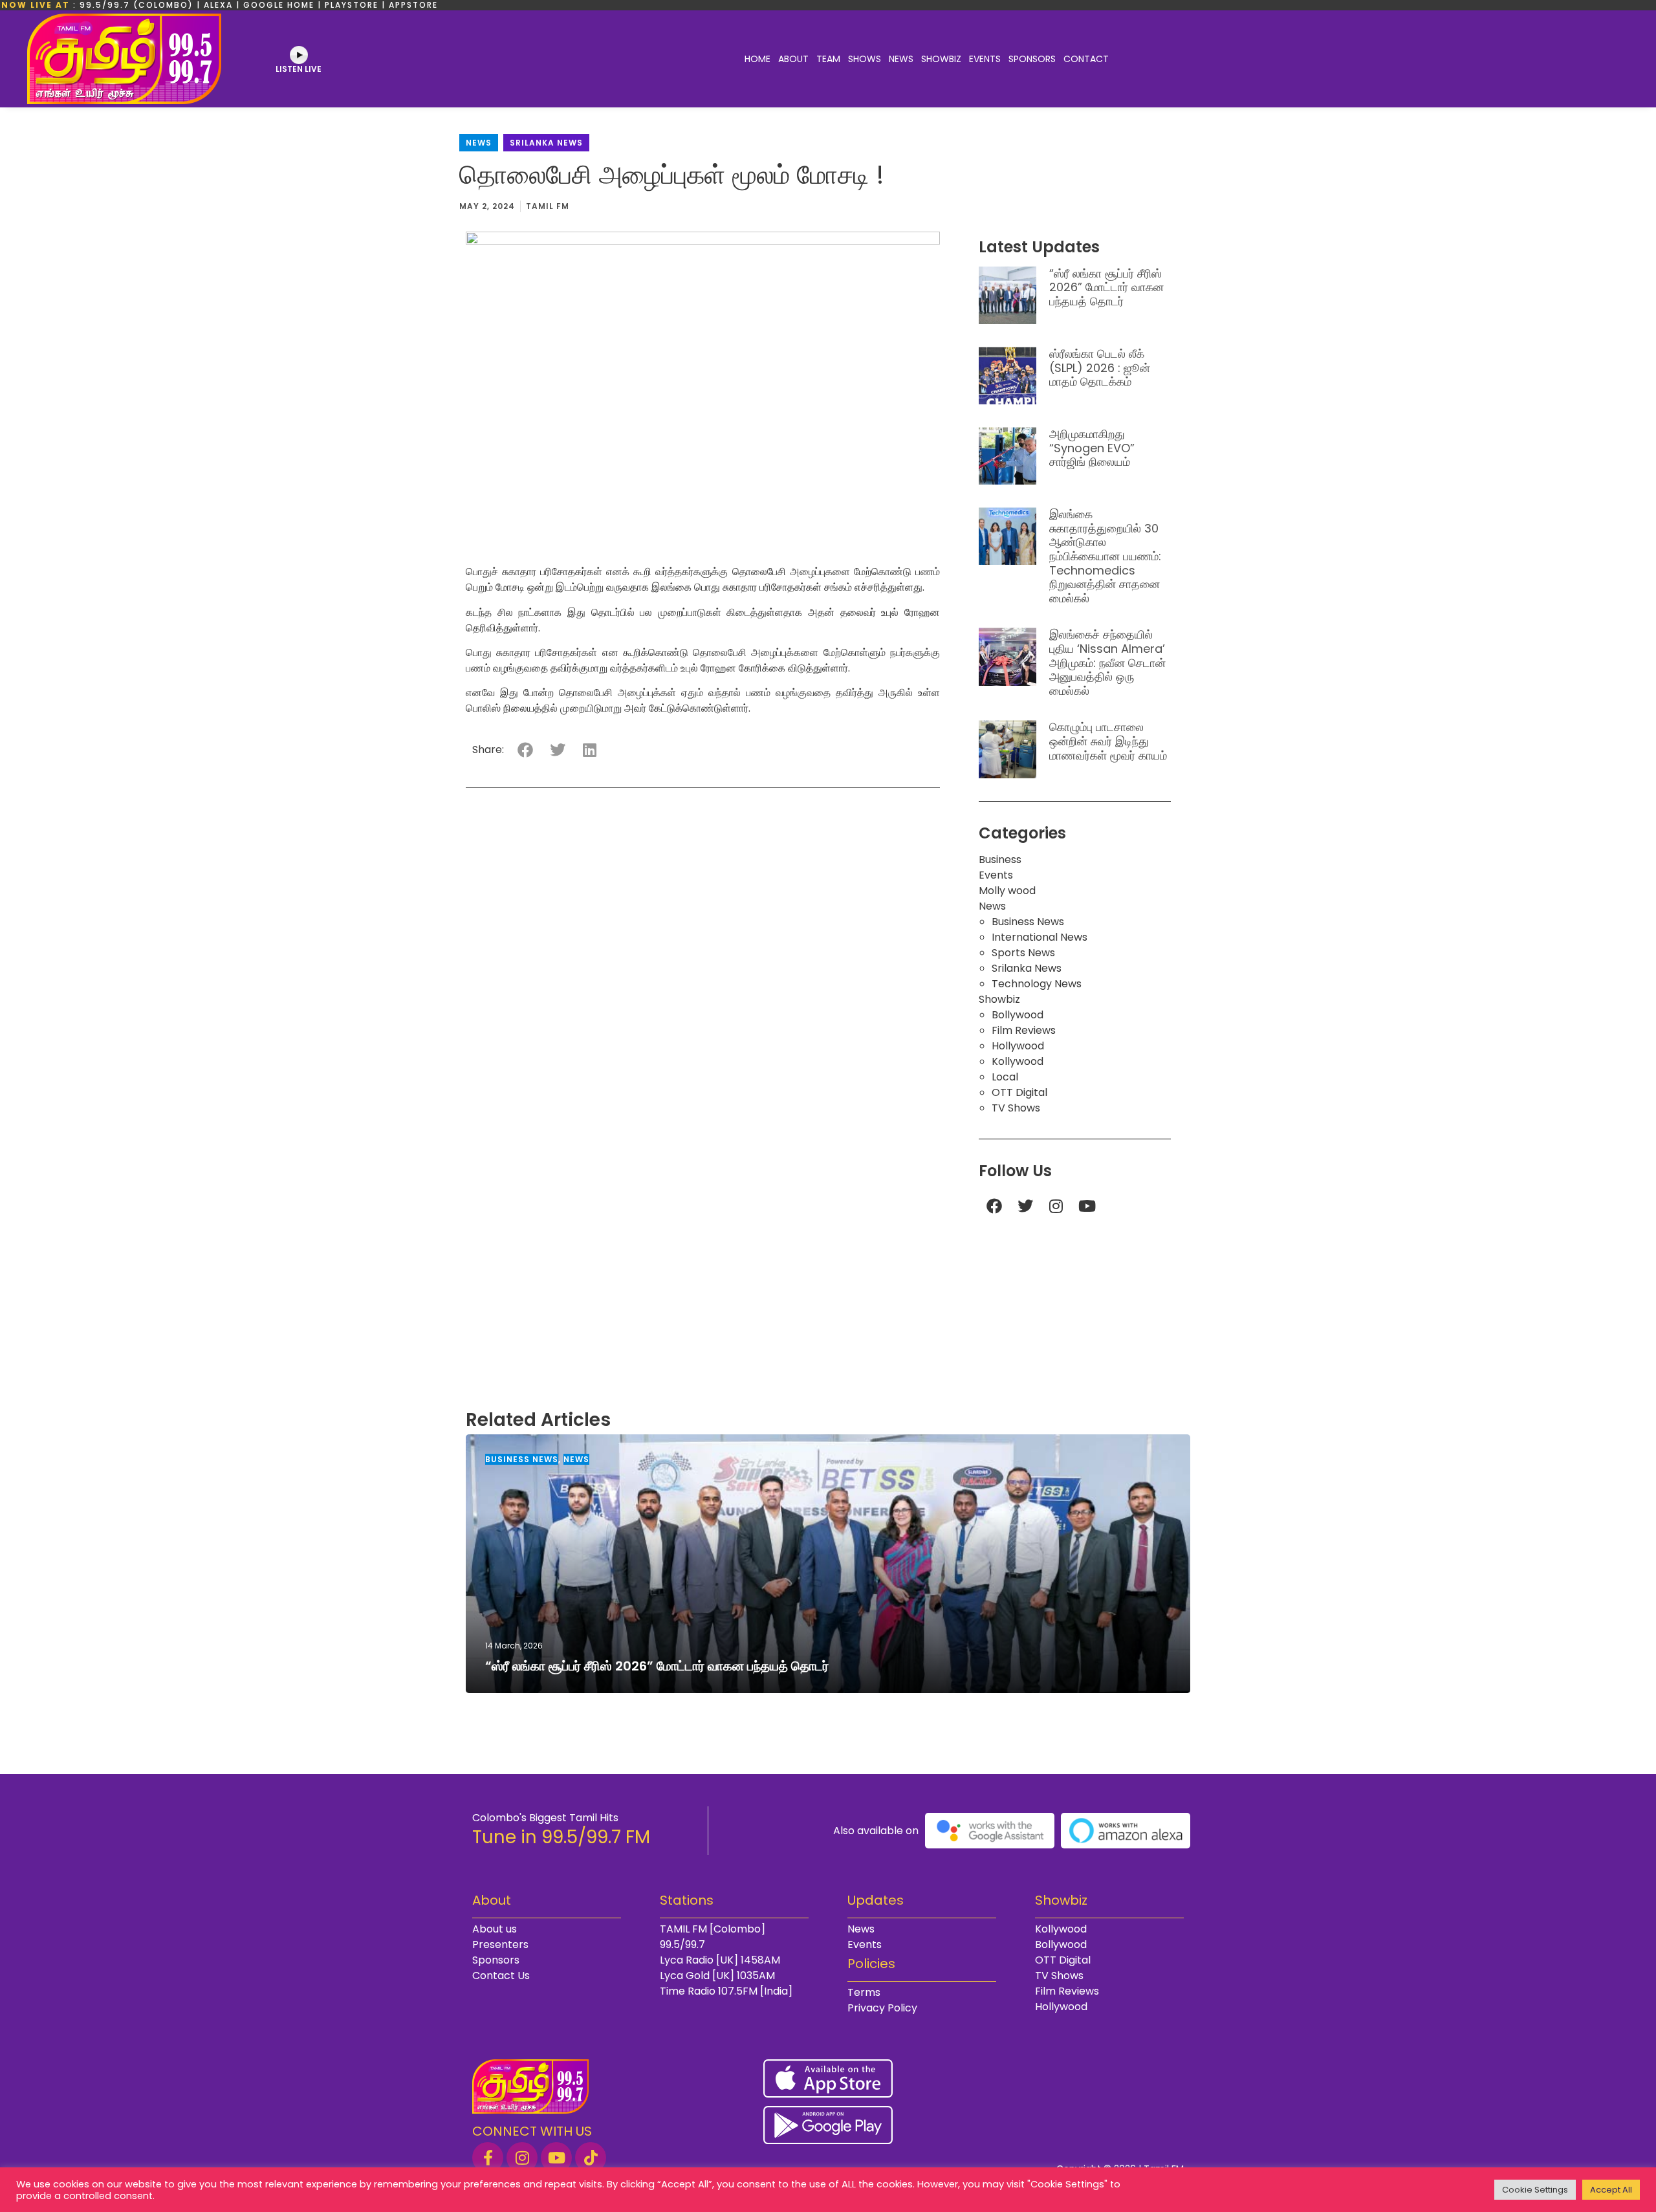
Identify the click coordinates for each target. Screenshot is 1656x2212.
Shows (865, 59)
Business (1000, 860)
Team (828, 59)
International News (1040, 937)
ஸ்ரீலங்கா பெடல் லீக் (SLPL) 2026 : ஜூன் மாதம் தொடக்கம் (1100, 367)
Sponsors (1032, 59)
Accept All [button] (1611, 2190)
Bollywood (1018, 1015)
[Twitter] (1025, 1206)
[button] (525, 750)
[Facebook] (994, 1206)
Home (757, 59)
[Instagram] (1056, 1206)
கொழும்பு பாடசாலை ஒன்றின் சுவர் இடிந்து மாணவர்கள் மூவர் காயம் (1108, 741)
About (793, 59)
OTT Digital (1019, 1092)
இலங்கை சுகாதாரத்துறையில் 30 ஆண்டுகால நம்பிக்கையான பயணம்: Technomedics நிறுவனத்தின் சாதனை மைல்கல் (1105, 556)
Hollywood (1018, 1046)
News (901, 59)
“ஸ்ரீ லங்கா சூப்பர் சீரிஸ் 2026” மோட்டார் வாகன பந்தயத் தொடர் (1106, 287)
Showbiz (941, 59)
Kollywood (1018, 1061)
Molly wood (1007, 891)
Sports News (1023, 953)
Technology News (1037, 984)
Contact (1086, 59)
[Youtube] (1087, 1206)
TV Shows (1016, 1108)
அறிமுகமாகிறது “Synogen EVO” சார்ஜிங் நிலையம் (1092, 448)
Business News (1028, 922)
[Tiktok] (591, 2158)
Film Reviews (1024, 1030)
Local (1005, 1077)
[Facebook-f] (488, 2158)
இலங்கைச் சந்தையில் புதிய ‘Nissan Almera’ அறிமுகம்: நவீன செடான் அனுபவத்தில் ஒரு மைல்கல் (1107, 662)
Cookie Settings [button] (1535, 2190)
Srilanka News (546, 143)
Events (985, 59)
